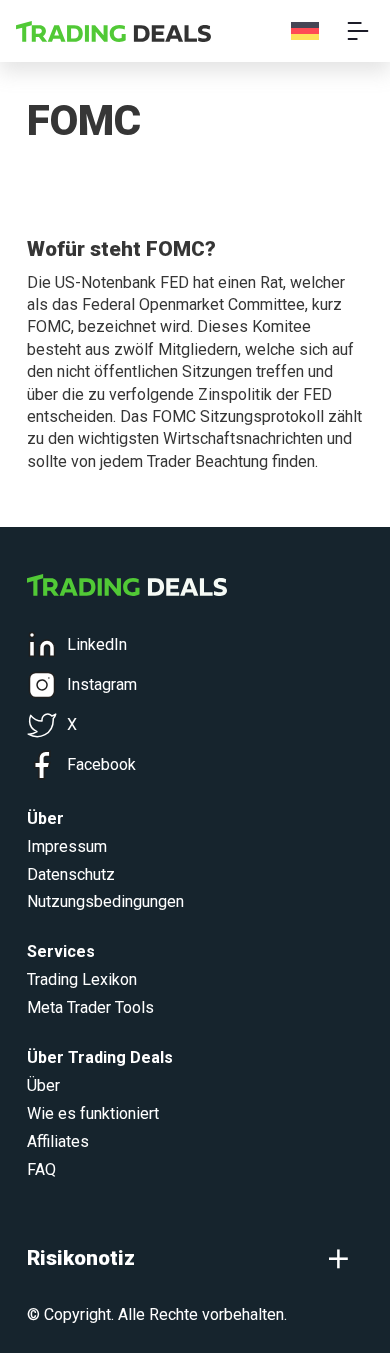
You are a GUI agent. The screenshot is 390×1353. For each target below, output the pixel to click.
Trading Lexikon (82, 979)
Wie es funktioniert (93, 1113)
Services (61, 951)
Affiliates (58, 1141)
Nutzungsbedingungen (105, 901)
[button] (195, 1258)
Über (43, 1085)
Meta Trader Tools (90, 1007)
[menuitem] (305, 31)
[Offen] (358, 31)
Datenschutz (71, 874)
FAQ (41, 1169)
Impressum (67, 846)
